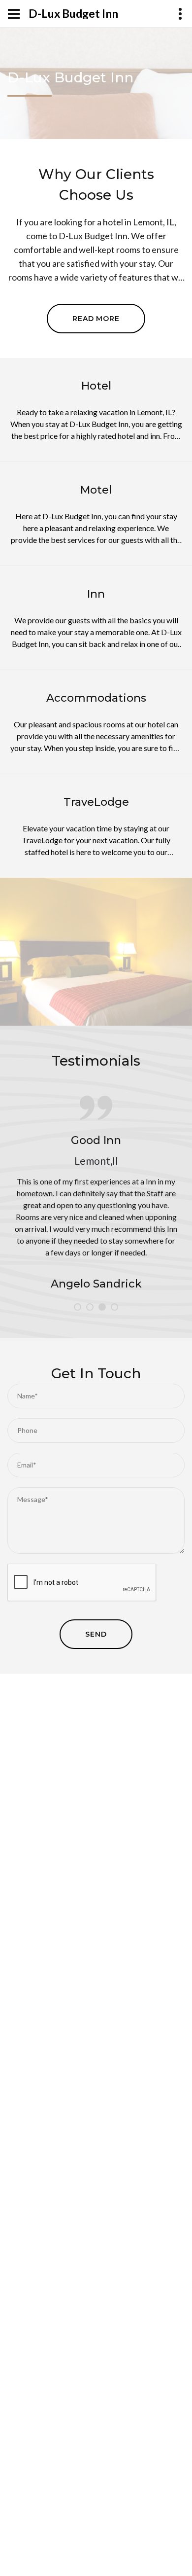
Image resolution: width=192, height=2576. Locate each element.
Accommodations (96, 698)
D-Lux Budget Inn (73, 14)
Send (96, 1634)
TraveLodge (96, 802)
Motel (96, 490)
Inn (96, 594)
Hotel (96, 386)
